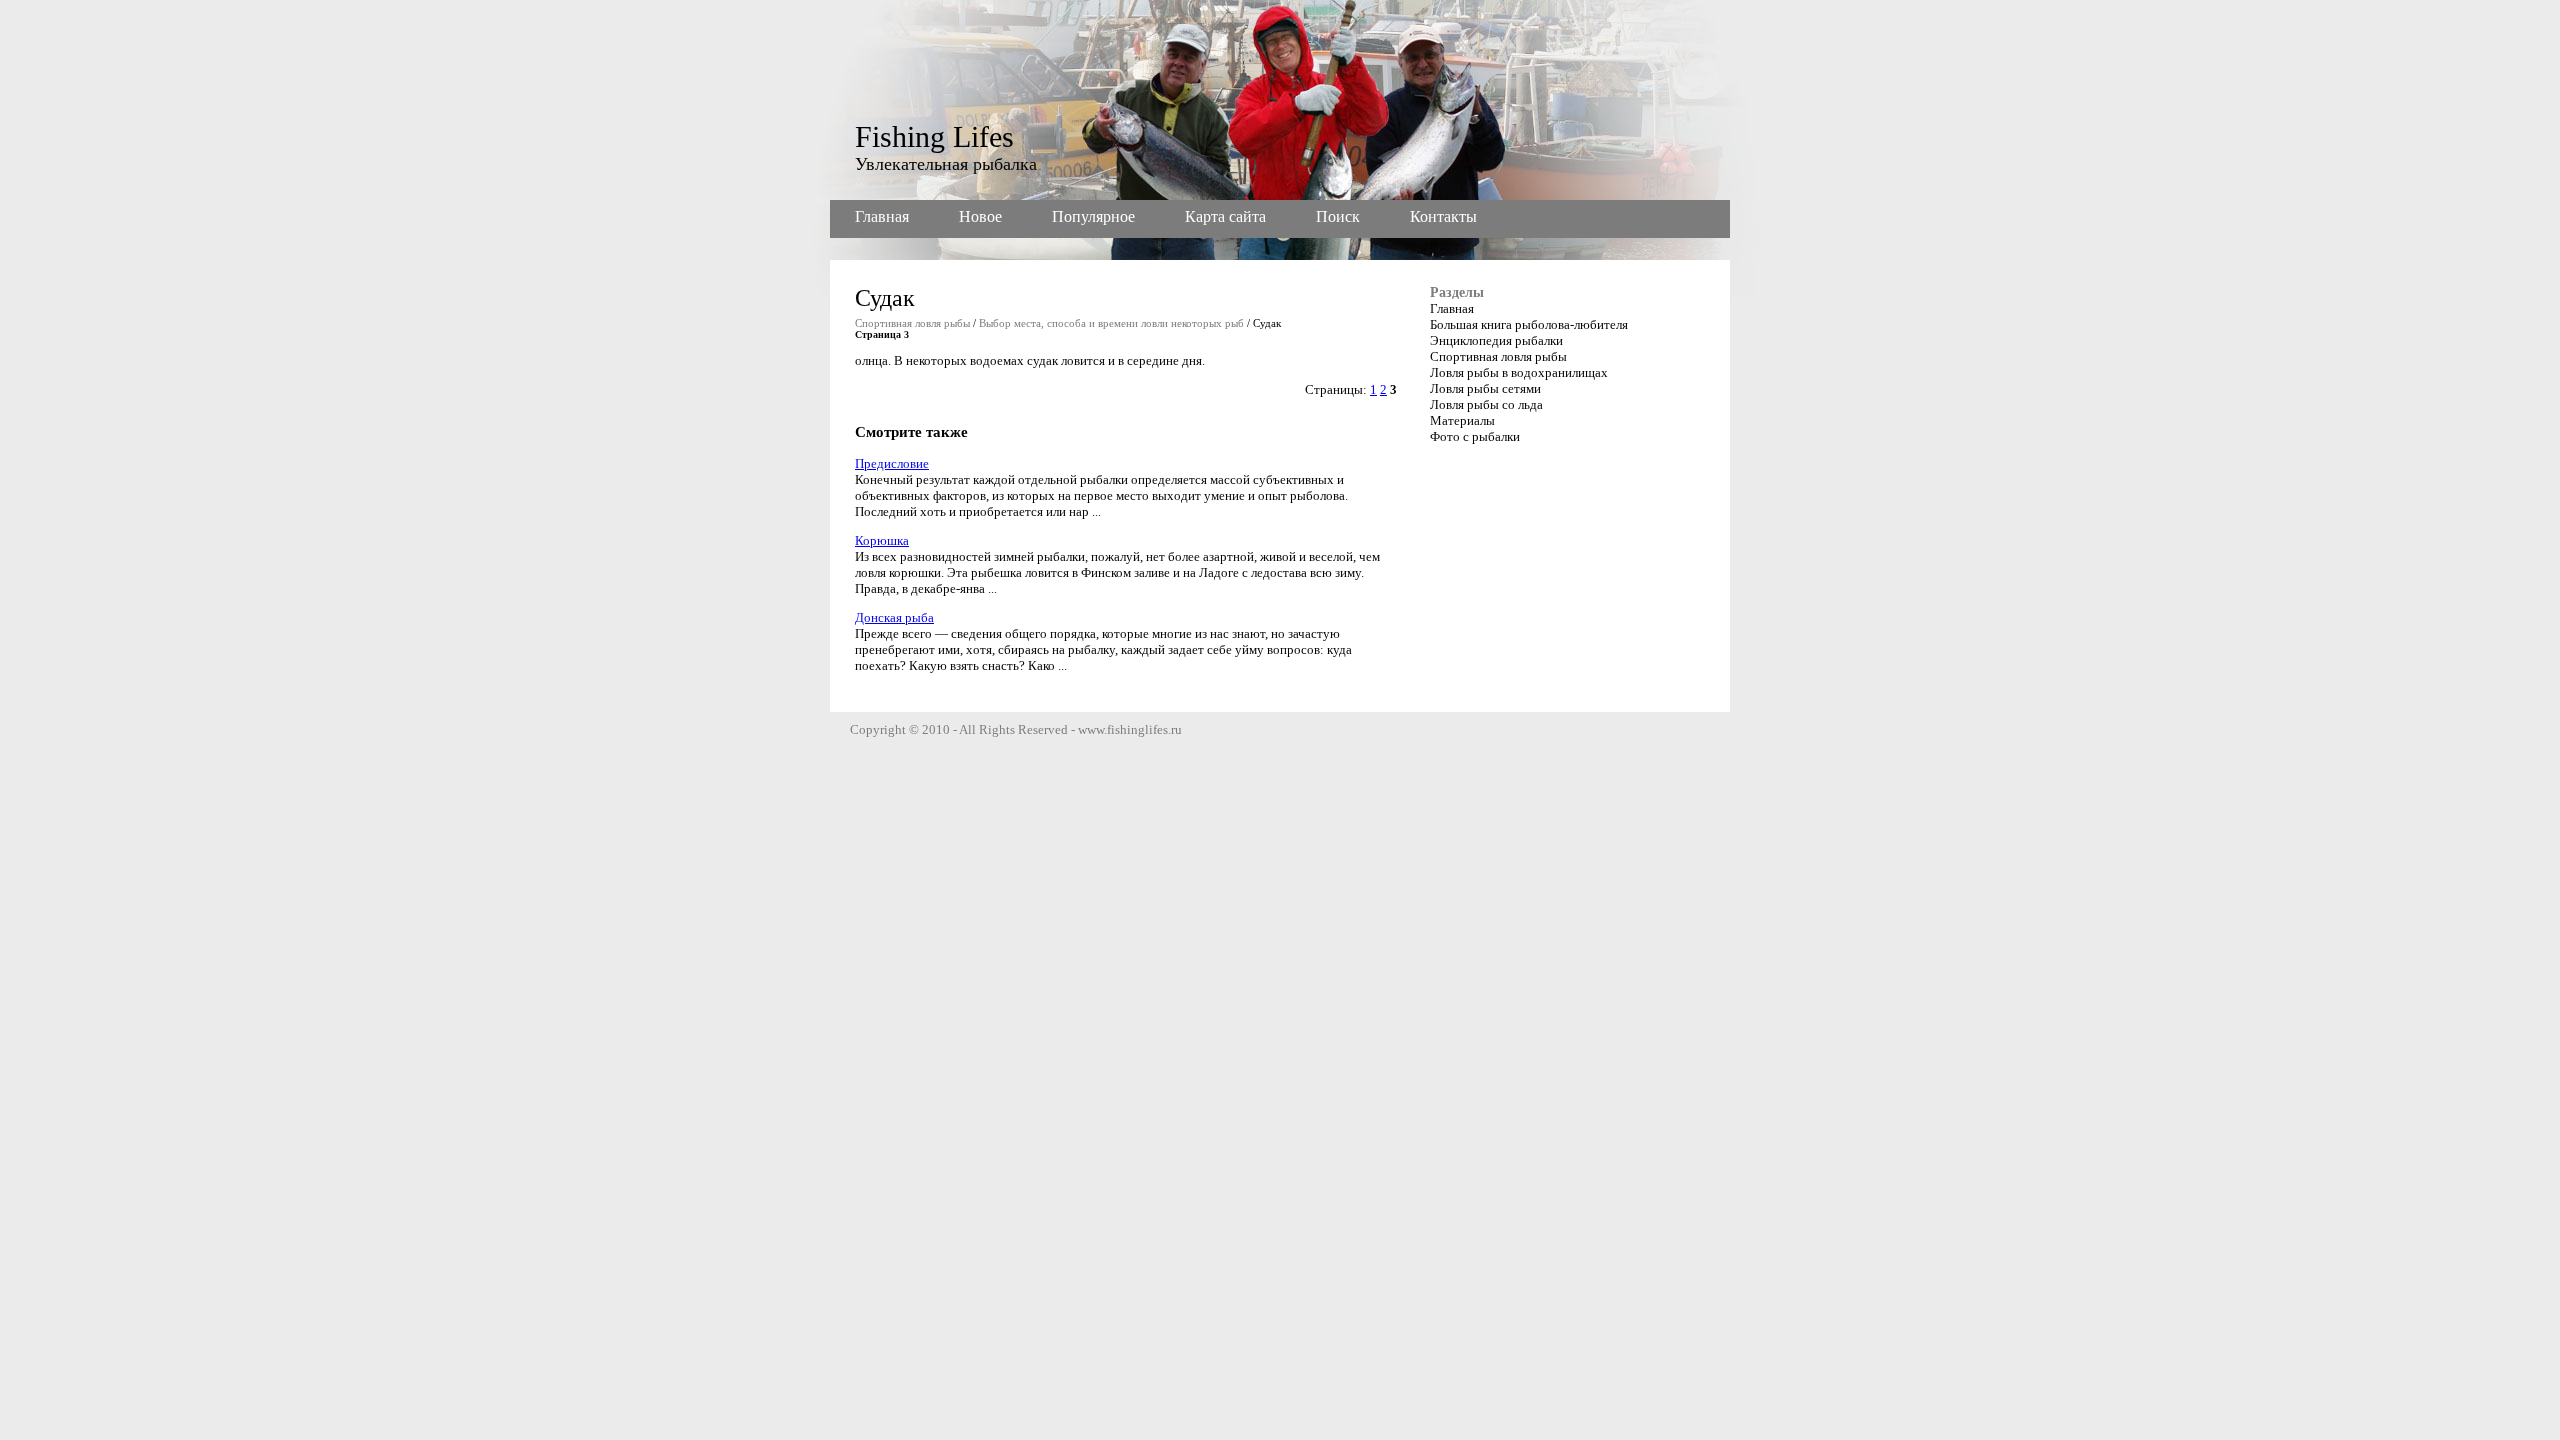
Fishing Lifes (934, 136)
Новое (980, 216)
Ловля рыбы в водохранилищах (1519, 372)
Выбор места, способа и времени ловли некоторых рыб (1111, 323)
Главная (882, 216)
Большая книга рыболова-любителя (1529, 324)
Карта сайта (1225, 216)
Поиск (1338, 216)
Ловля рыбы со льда (1486, 404)
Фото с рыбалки (1475, 436)
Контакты (1443, 216)
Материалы (1462, 420)
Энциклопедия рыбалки (1496, 340)
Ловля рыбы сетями (1485, 388)
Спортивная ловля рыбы (912, 323)
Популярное (1093, 216)
